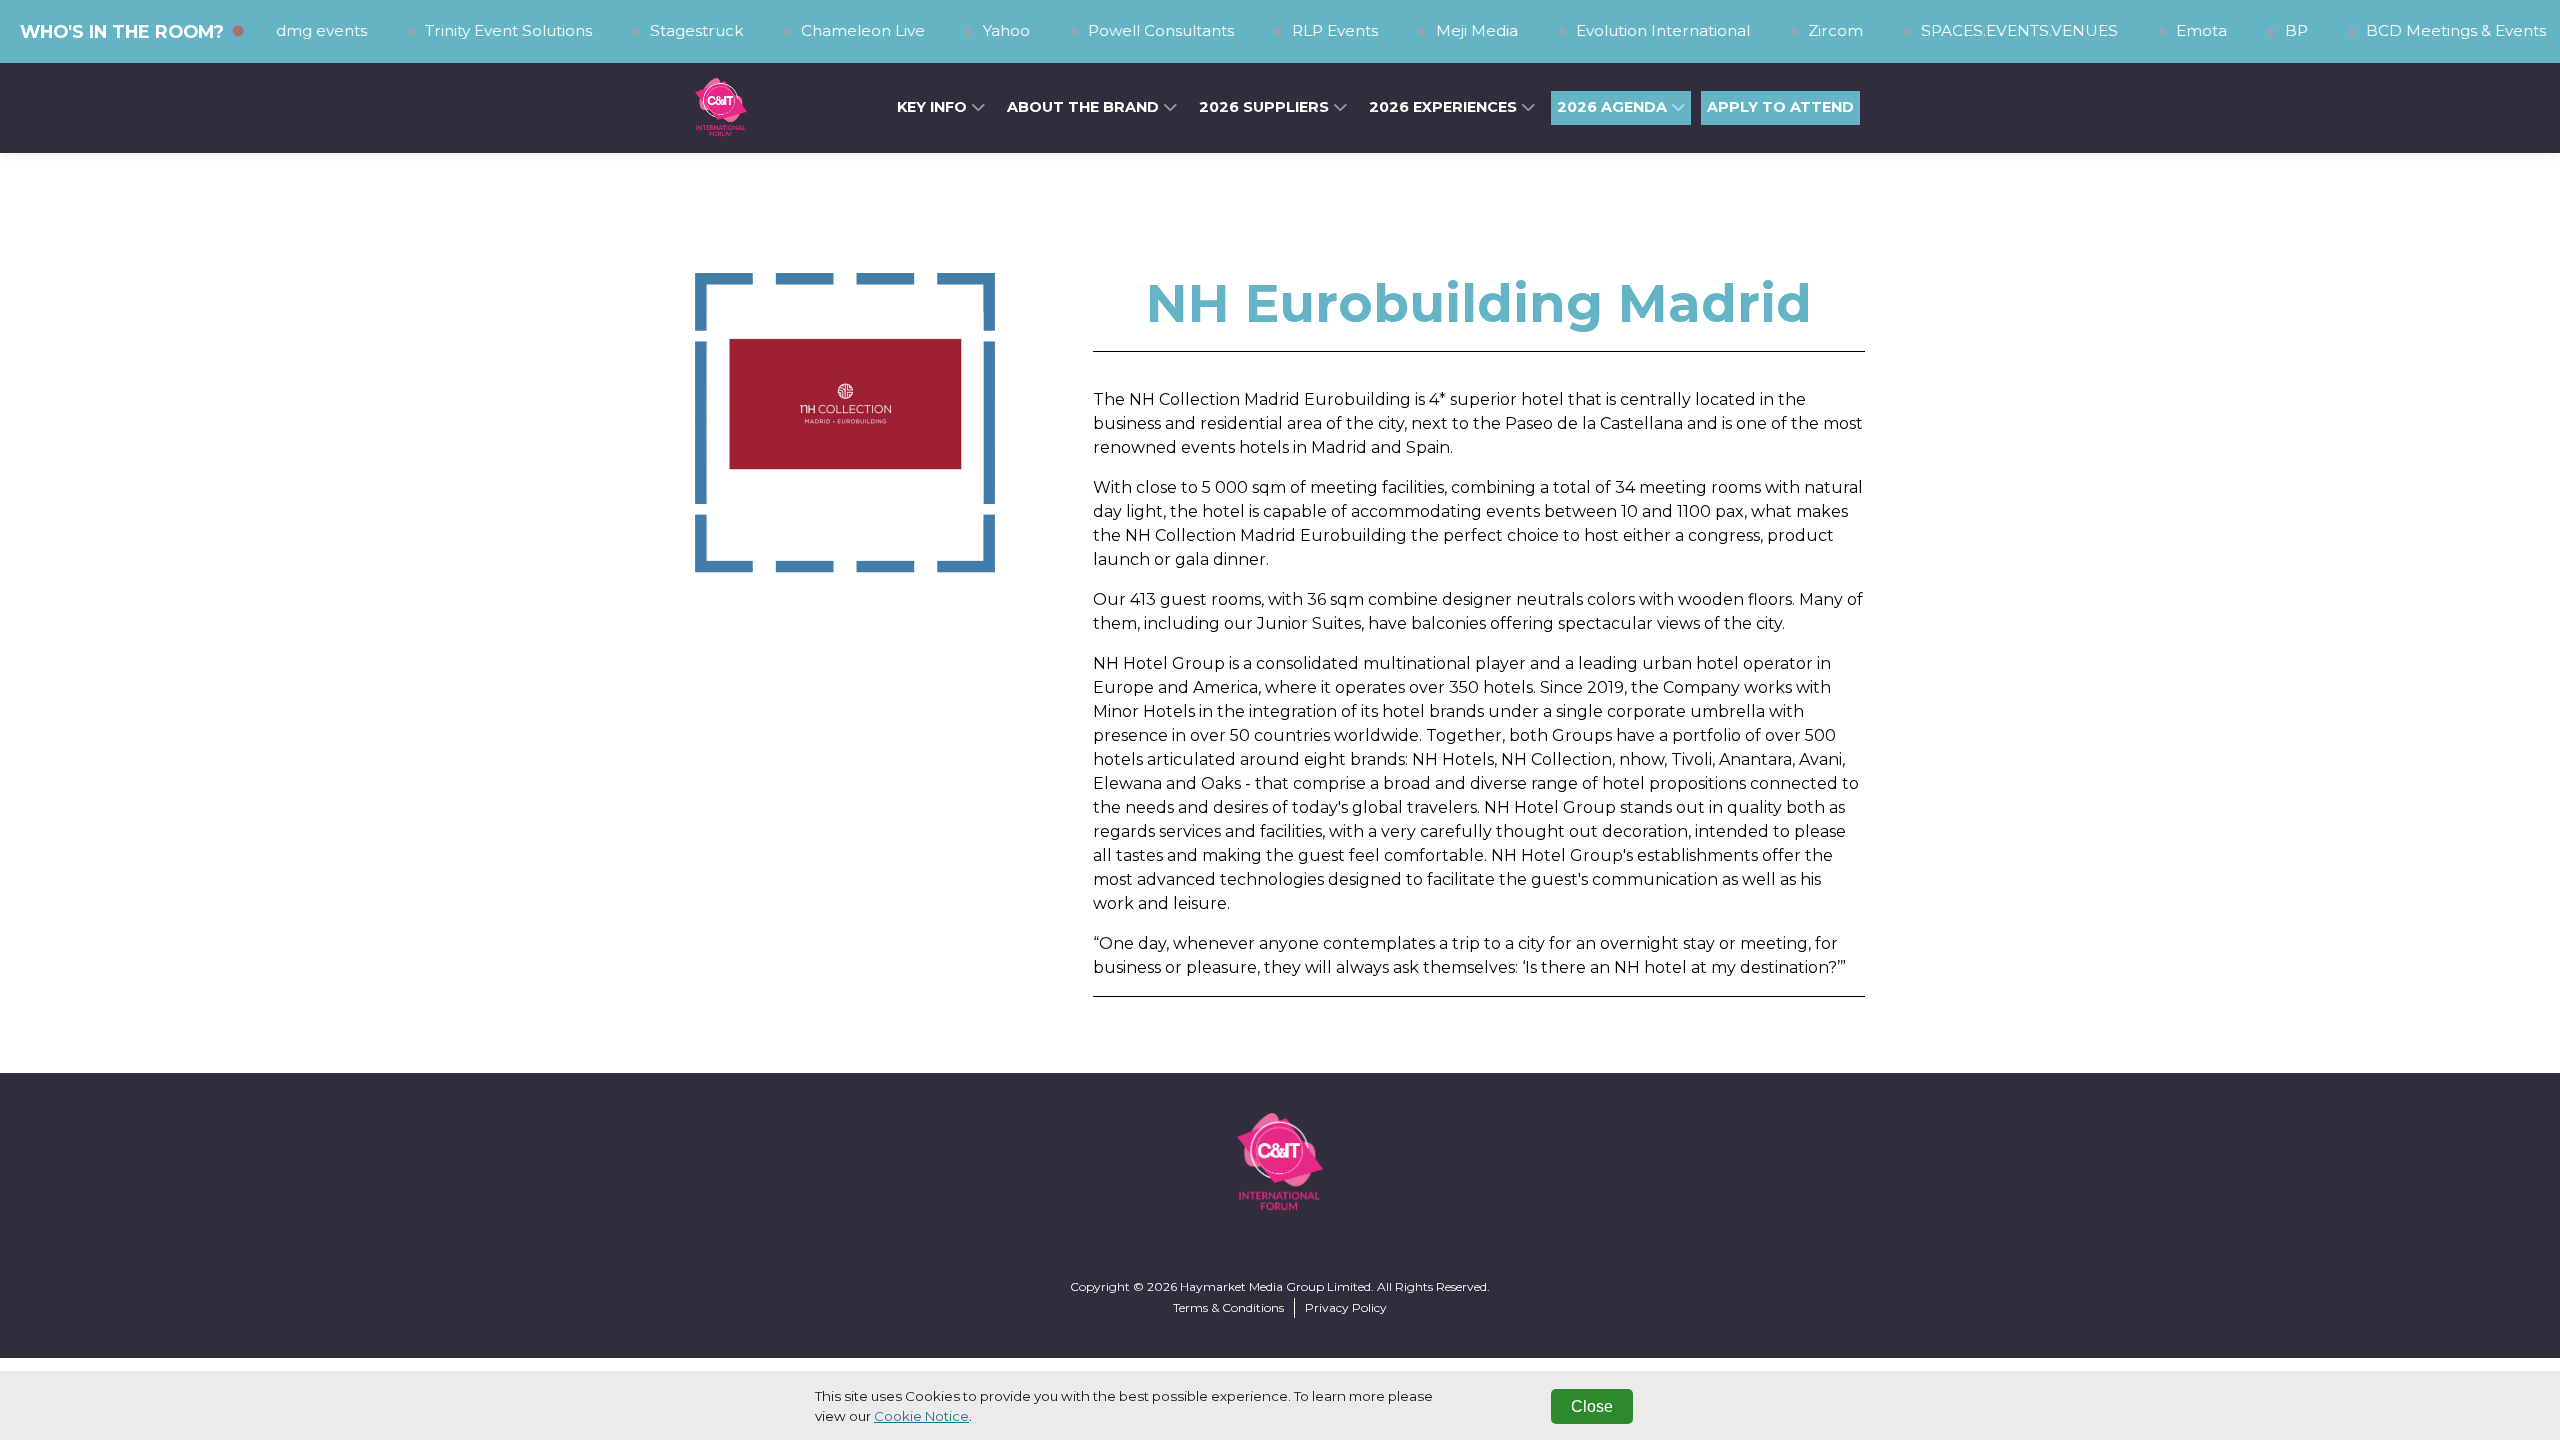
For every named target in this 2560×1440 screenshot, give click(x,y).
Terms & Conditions (1228, 1307)
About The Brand (1085, 107)
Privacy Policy (1346, 1307)
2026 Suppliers (1266, 107)
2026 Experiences (1445, 107)
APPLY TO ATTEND (1780, 107)
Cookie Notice (921, 1416)
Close (1592, 1406)
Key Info (934, 107)
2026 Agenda (1614, 107)
